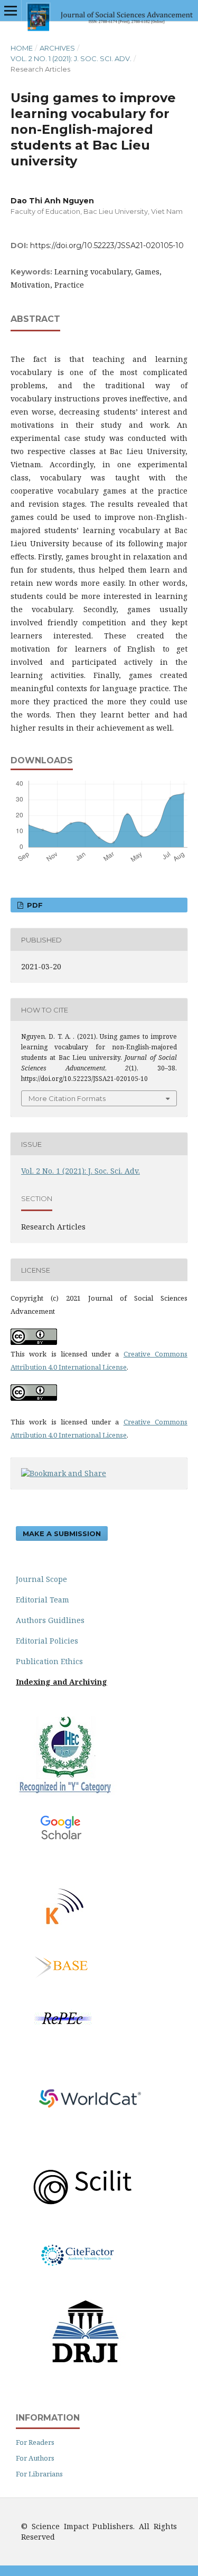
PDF (34, 905)
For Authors (35, 2458)
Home (22, 48)
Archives (57, 48)
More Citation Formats (67, 1098)
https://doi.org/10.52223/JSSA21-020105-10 (107, 245)
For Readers (35, 2442)
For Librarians (39, 2474)
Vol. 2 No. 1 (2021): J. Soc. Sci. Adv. (71, 58)
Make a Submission (62, 1533)
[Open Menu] (11, 11)
